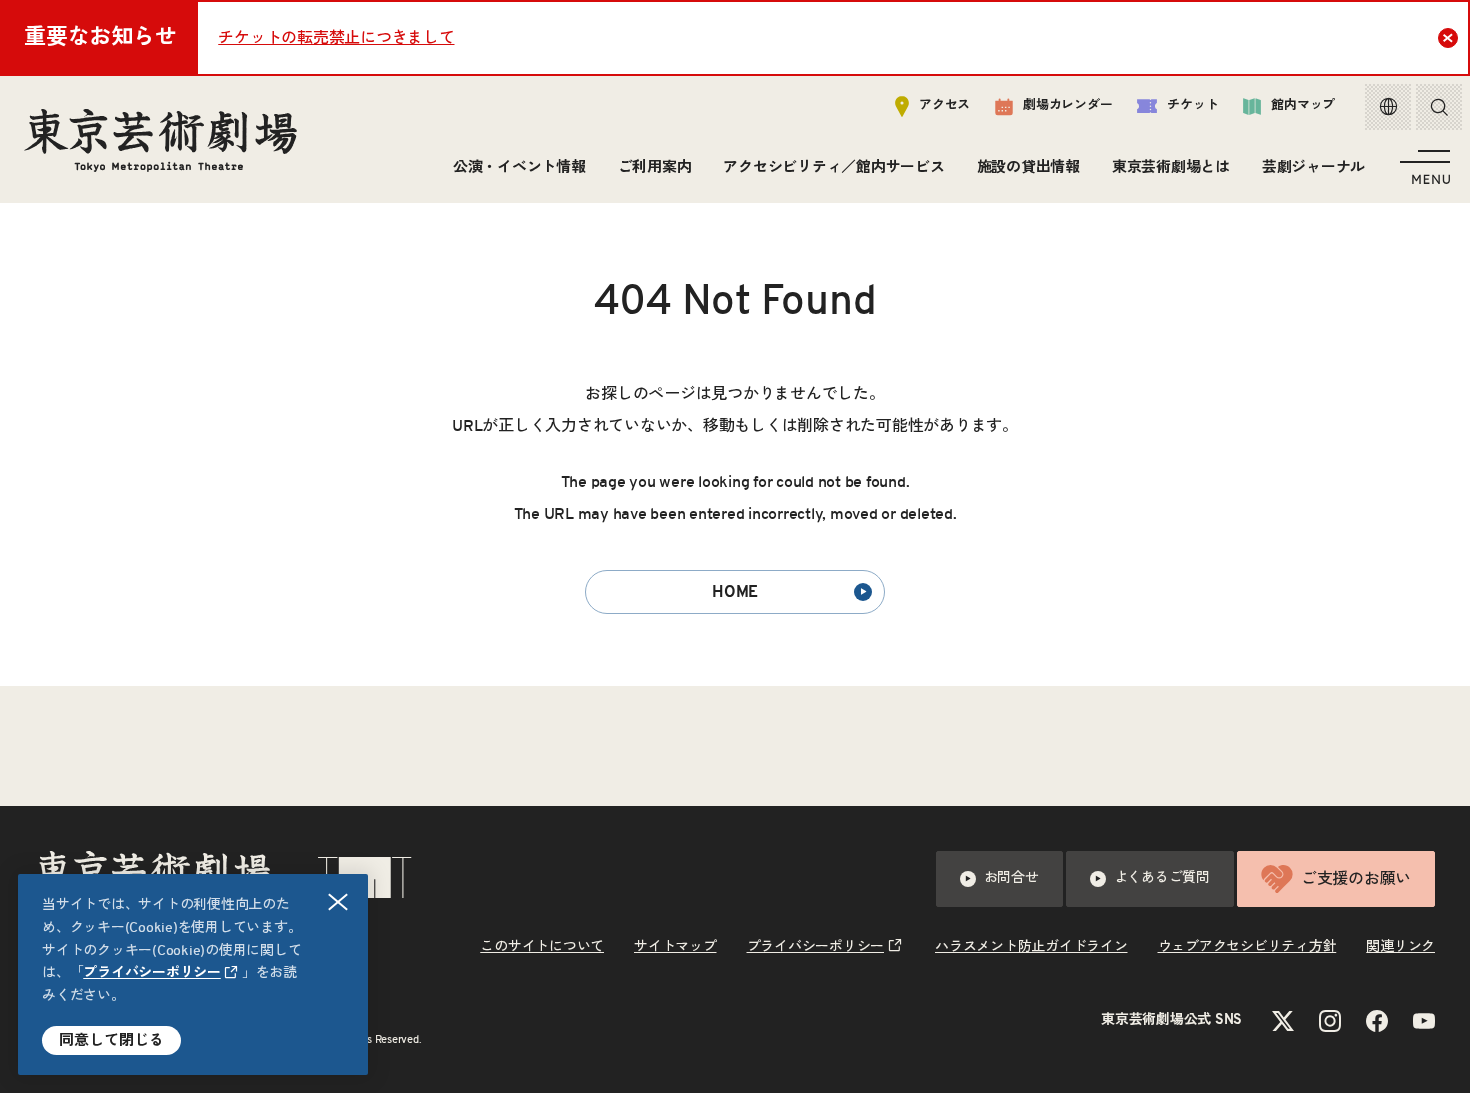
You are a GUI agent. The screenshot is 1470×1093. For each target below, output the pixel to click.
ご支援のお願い (1356, 879)
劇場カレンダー (1067, 105)
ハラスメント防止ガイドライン (1031, 947)
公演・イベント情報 (519, 167)
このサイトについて (542, 947)
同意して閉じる (111, 1040)
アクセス (944, 105)
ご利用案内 (655, 167)
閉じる (338, 902)
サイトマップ (675, 947)
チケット (1192, 105)
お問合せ (1011, 878)
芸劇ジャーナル (1313, 167)
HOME (735, 592)
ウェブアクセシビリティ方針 (1247, 947)
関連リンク (1400, 947)
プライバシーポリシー (152, 973)
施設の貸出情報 (1028, 167)
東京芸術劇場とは (1171, 167)
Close (1448, 38)
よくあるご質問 (1162, 878)
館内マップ (1303, 105)
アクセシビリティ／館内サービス (833, 167)
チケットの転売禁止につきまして (336, 38)
